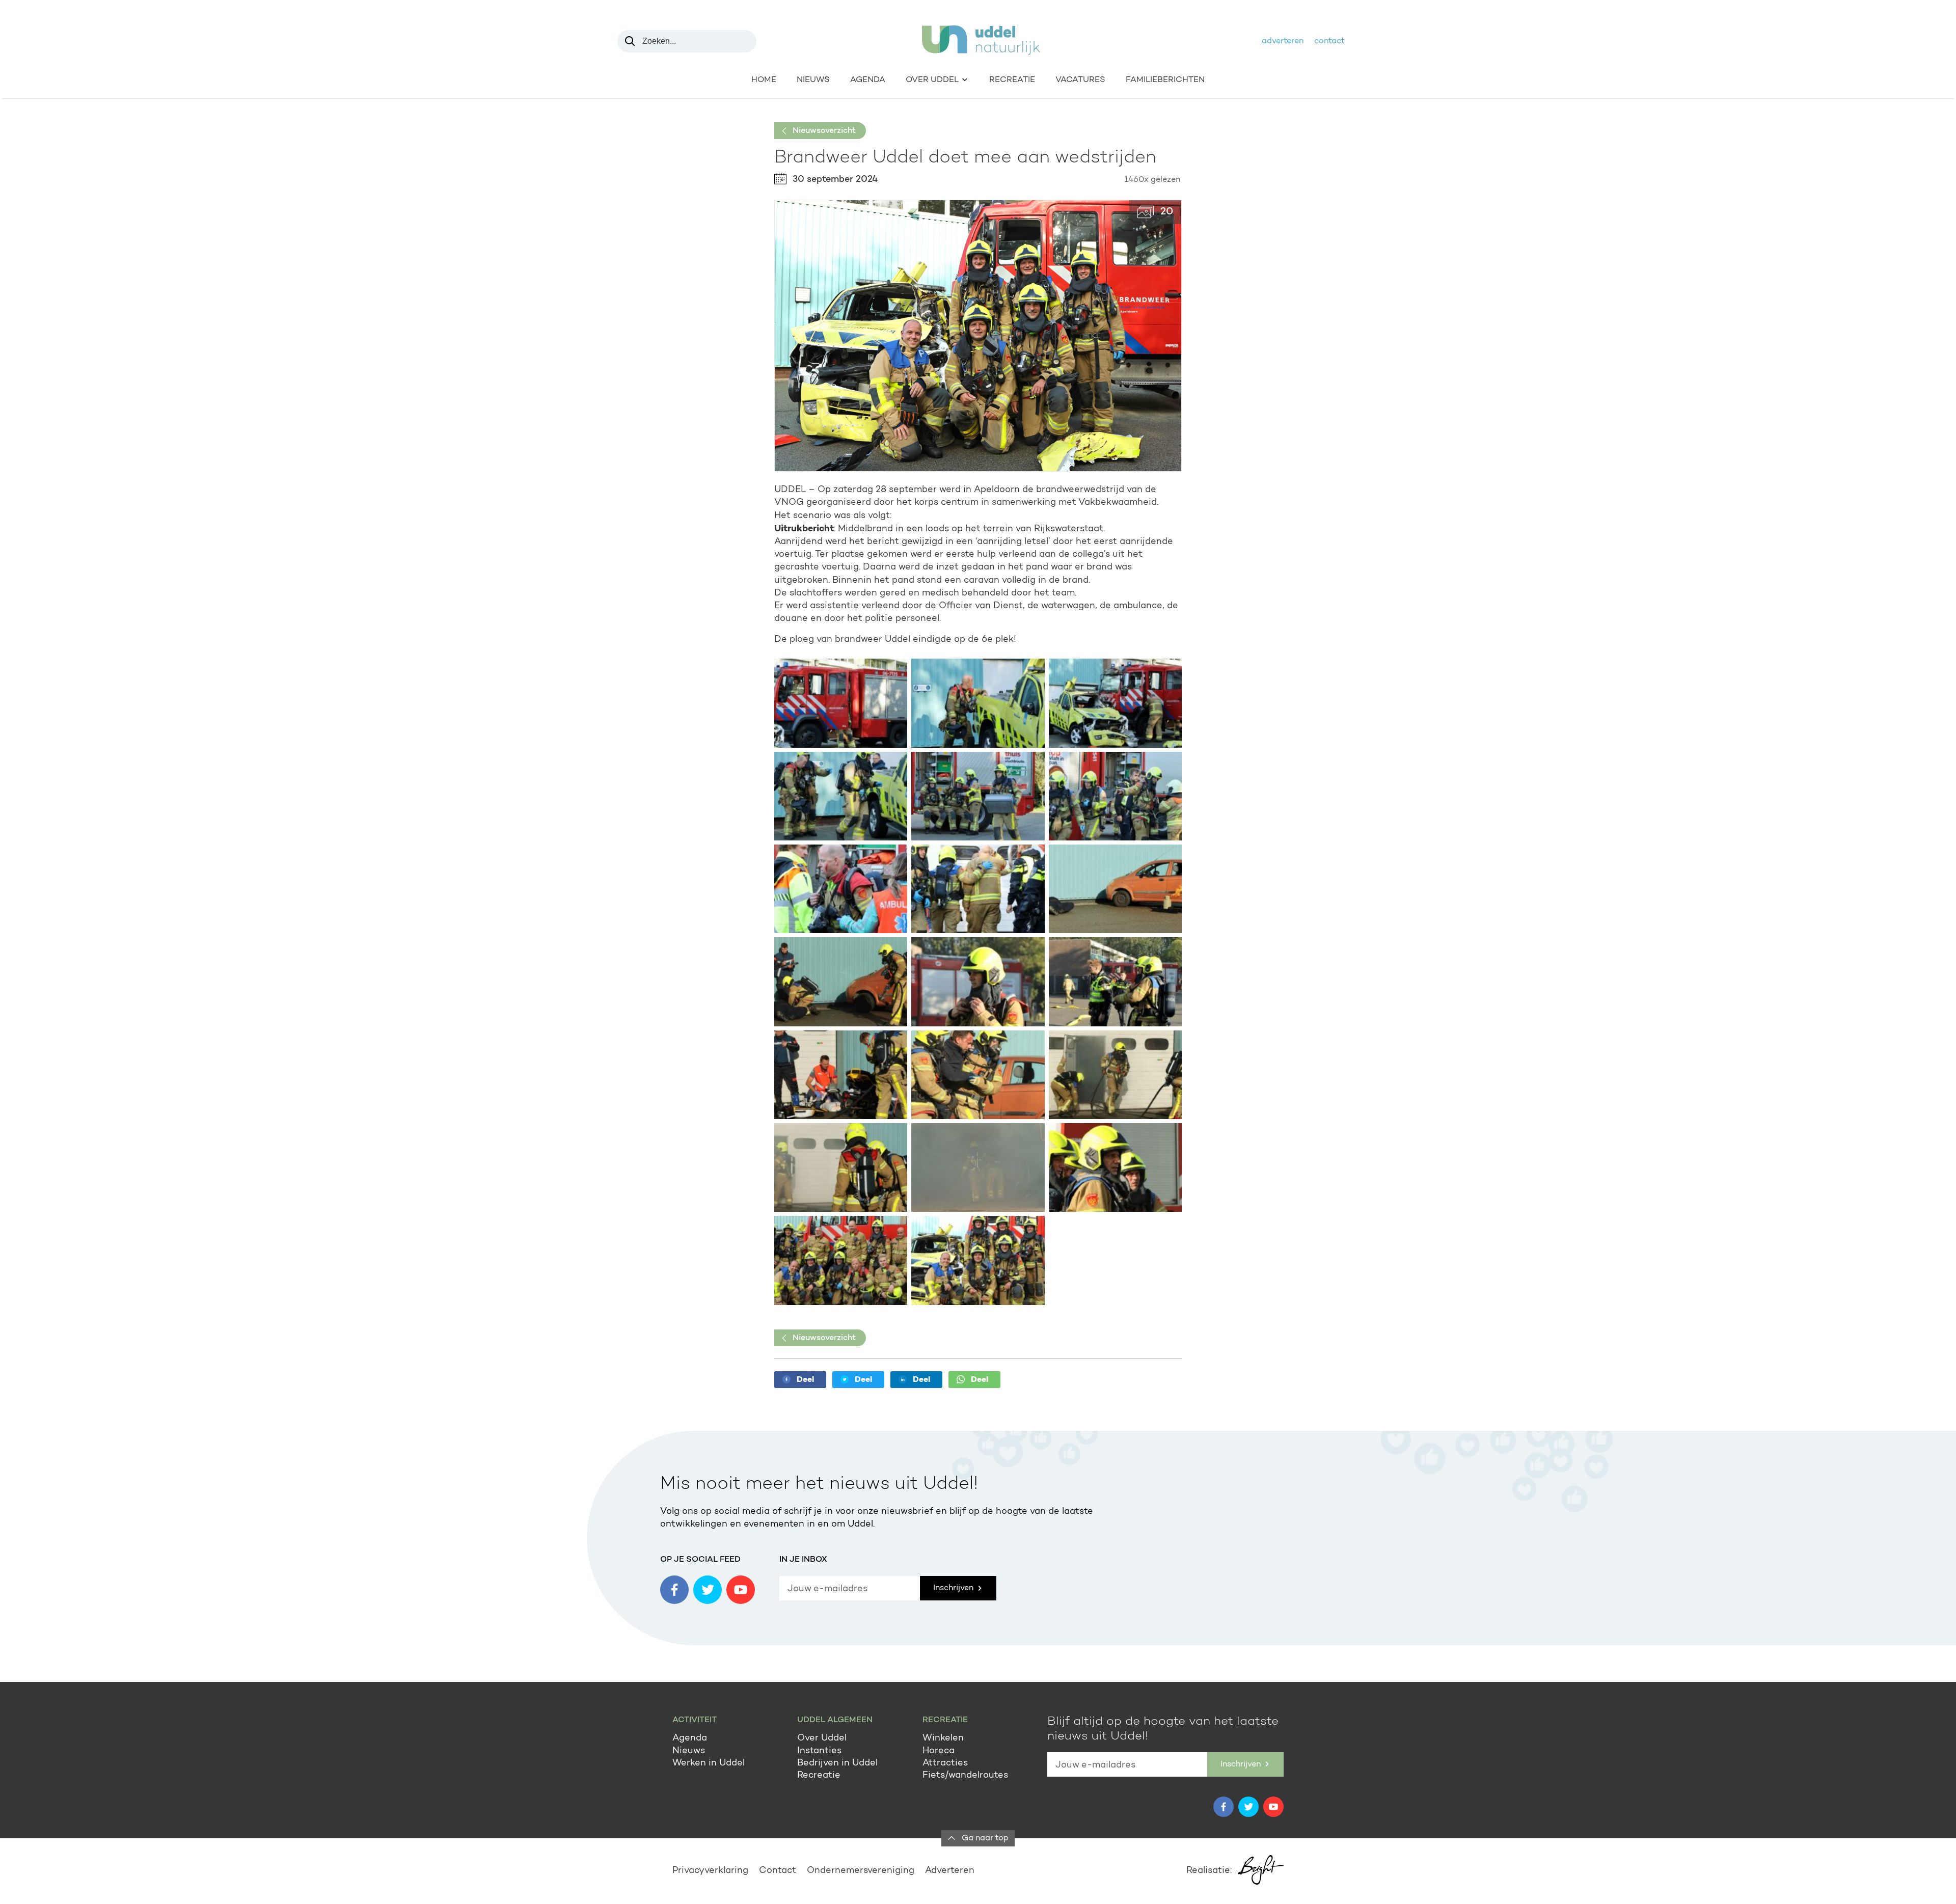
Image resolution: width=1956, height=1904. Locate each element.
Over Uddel (822, 1738)
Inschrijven (954, 1588)
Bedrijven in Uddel (837, 1763)
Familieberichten (1165, 80)
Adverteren (1283, 41)
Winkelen (943, 1738)
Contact (1329, 41)
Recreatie (1012, 80)
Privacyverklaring (710, 1871)
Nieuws (813, 80)
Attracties (945, 1763)
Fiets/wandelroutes (965, 1776)
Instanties (819, 1751)
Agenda (868, 80)
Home (764, 80)
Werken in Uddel (709, 1763)
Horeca (939, 1751)
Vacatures (1080, 80)
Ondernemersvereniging (861, 1871)
